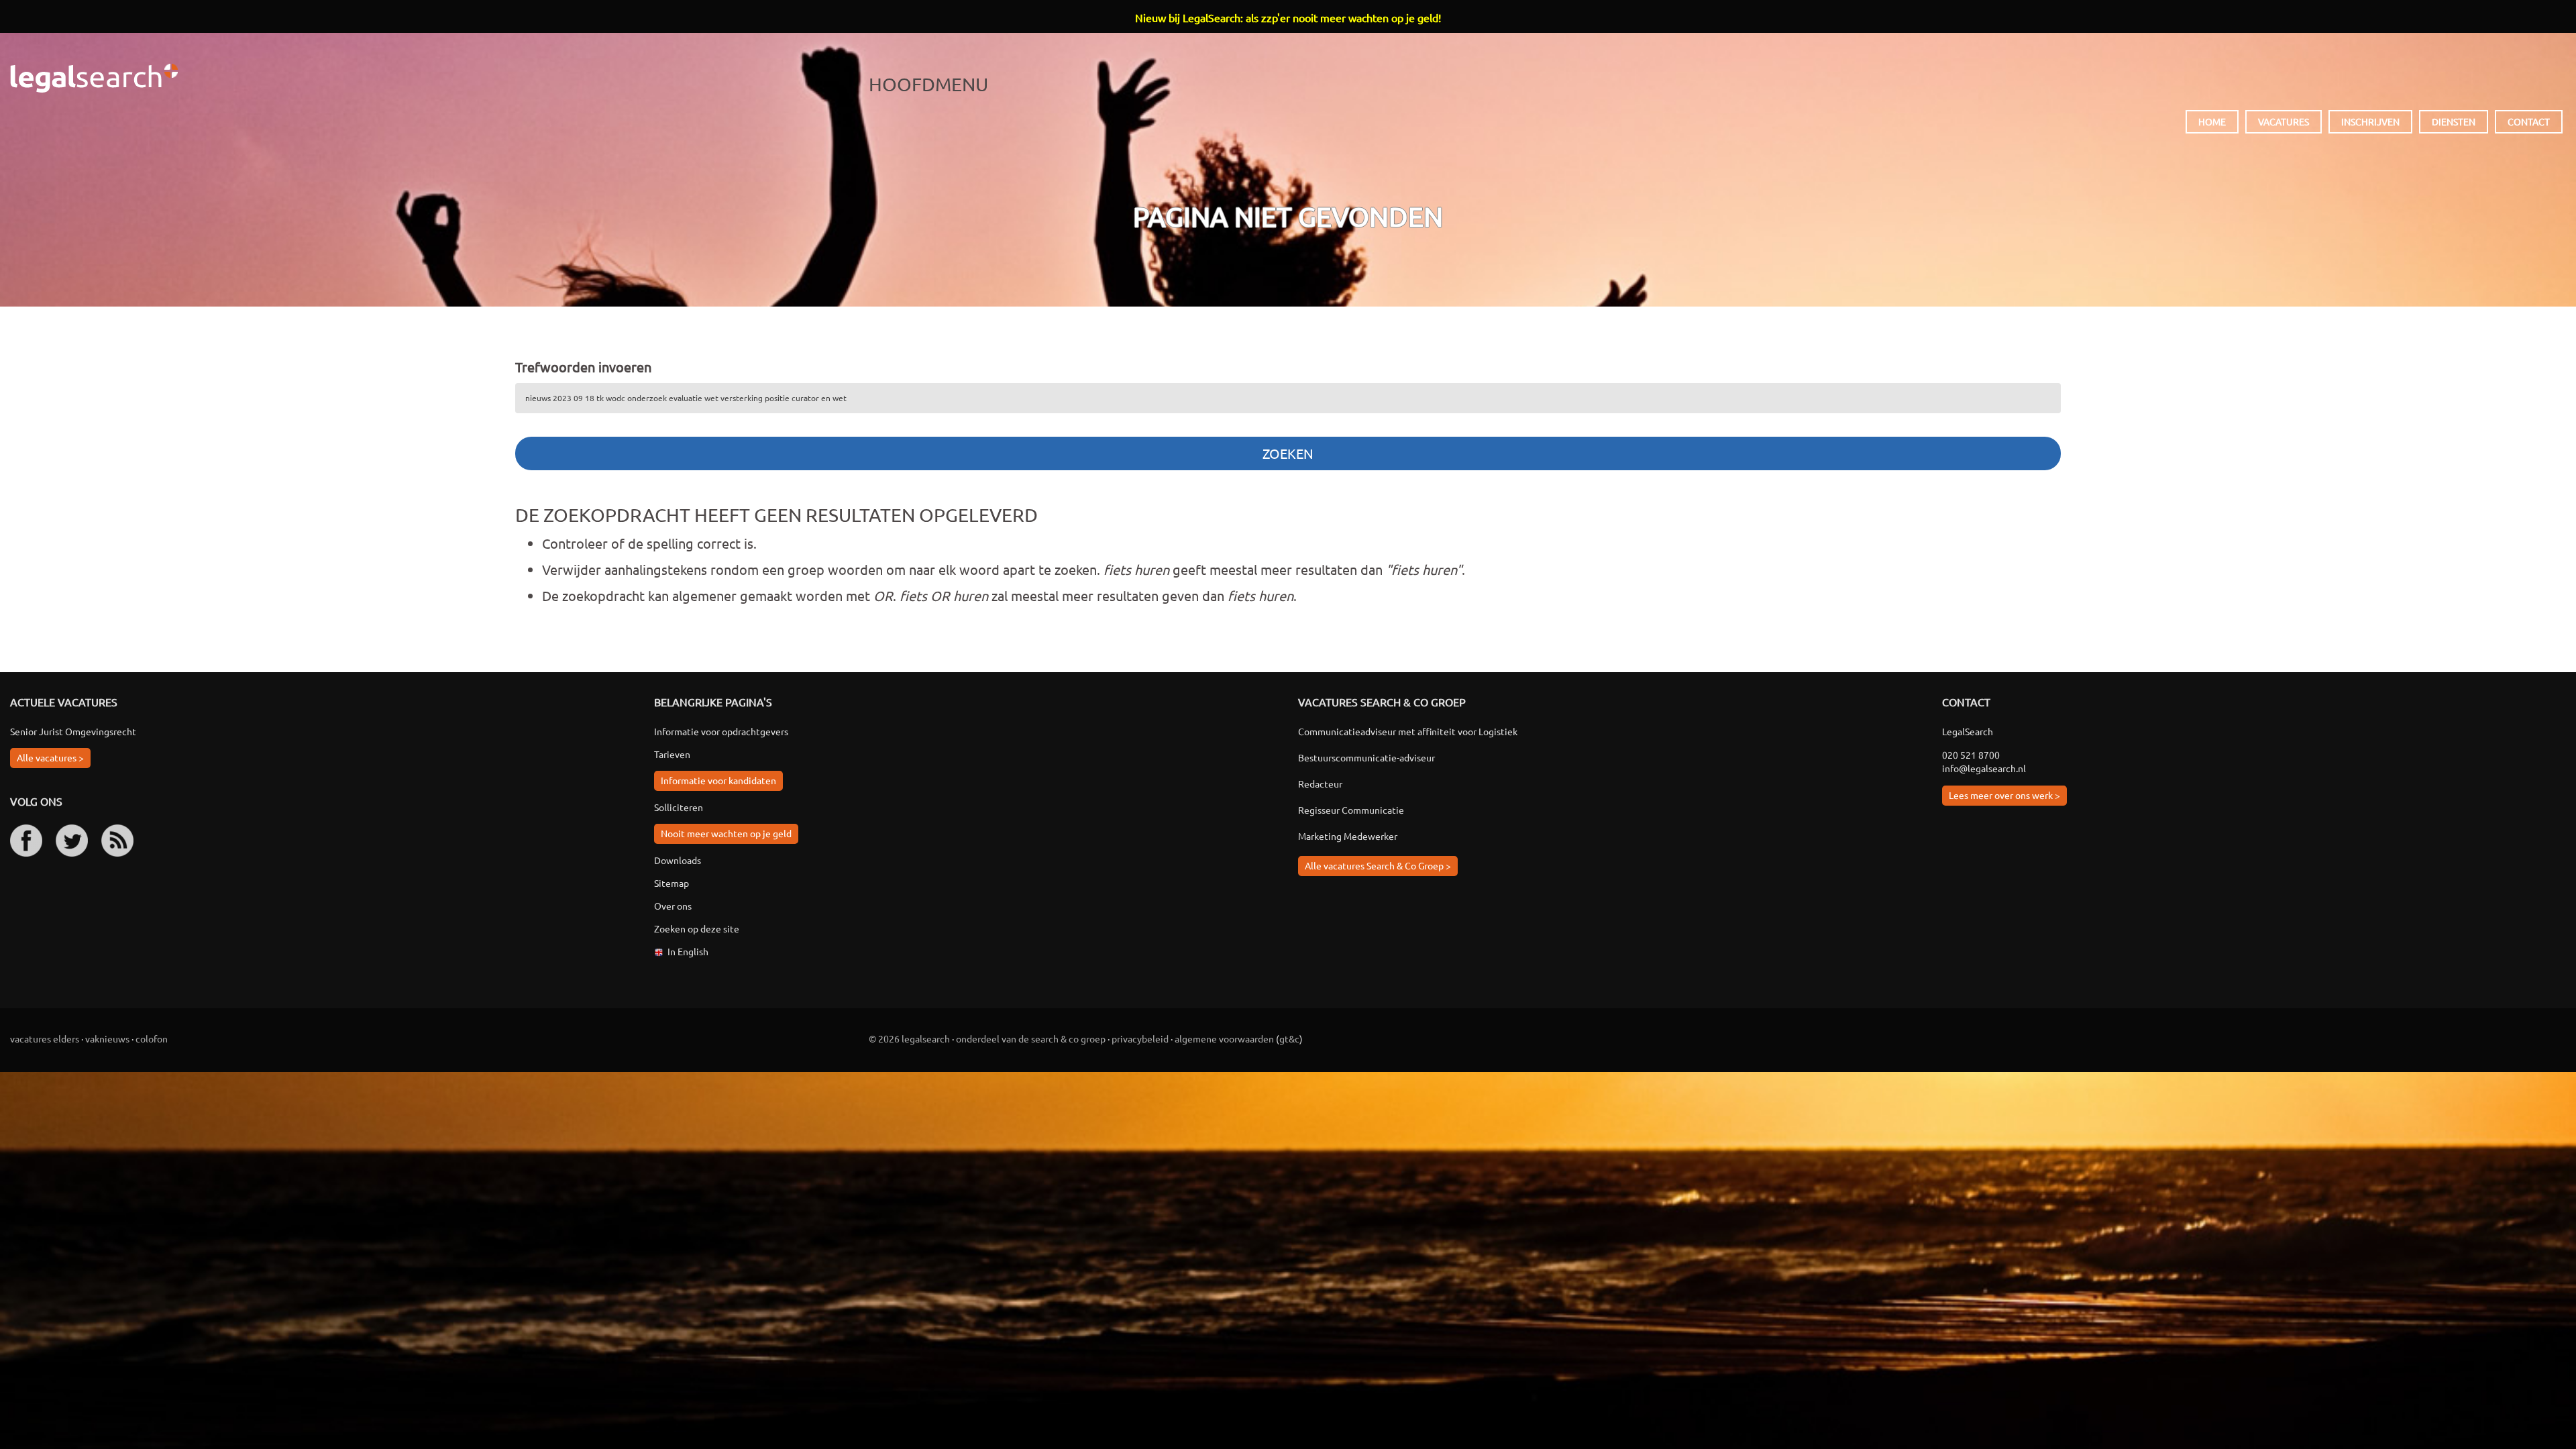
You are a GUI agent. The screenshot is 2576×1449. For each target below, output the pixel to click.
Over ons (673, 906)
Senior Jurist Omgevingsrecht (73, 731)
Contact (2529, 121)
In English (688, 951)
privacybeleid (1140, 1038)
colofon (152, 1038)
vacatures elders (45, 1038)
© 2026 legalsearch (909, 1038)
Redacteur (1320, 784)
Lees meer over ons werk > (2004, 795)
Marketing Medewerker (1348, 836)
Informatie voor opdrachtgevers (721, 731)
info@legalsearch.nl (1984, 768)
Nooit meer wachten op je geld (726, 833)
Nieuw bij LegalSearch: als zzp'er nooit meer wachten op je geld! (1288, 17)
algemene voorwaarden (1224, 1038)
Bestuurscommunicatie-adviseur (1366, 757)
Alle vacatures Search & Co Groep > (1378, 865)
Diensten (2454, 121)
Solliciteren (679, 807)
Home (2212, 121)
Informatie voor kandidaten (718, 780)
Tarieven (672, 754)
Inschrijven (2370, 121)
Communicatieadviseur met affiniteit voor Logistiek (1408, 731)
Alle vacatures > (50, 757)
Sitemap (672, 883)
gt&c (1289, 1038)
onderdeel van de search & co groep (1031, 1038)
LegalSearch (94, 78)
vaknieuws (107, 1038)
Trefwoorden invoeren (583, 367)
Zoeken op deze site (697, 928)
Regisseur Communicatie (1351, 810)
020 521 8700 (1971, 755)
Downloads (678, 860)
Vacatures (2284, 121)
